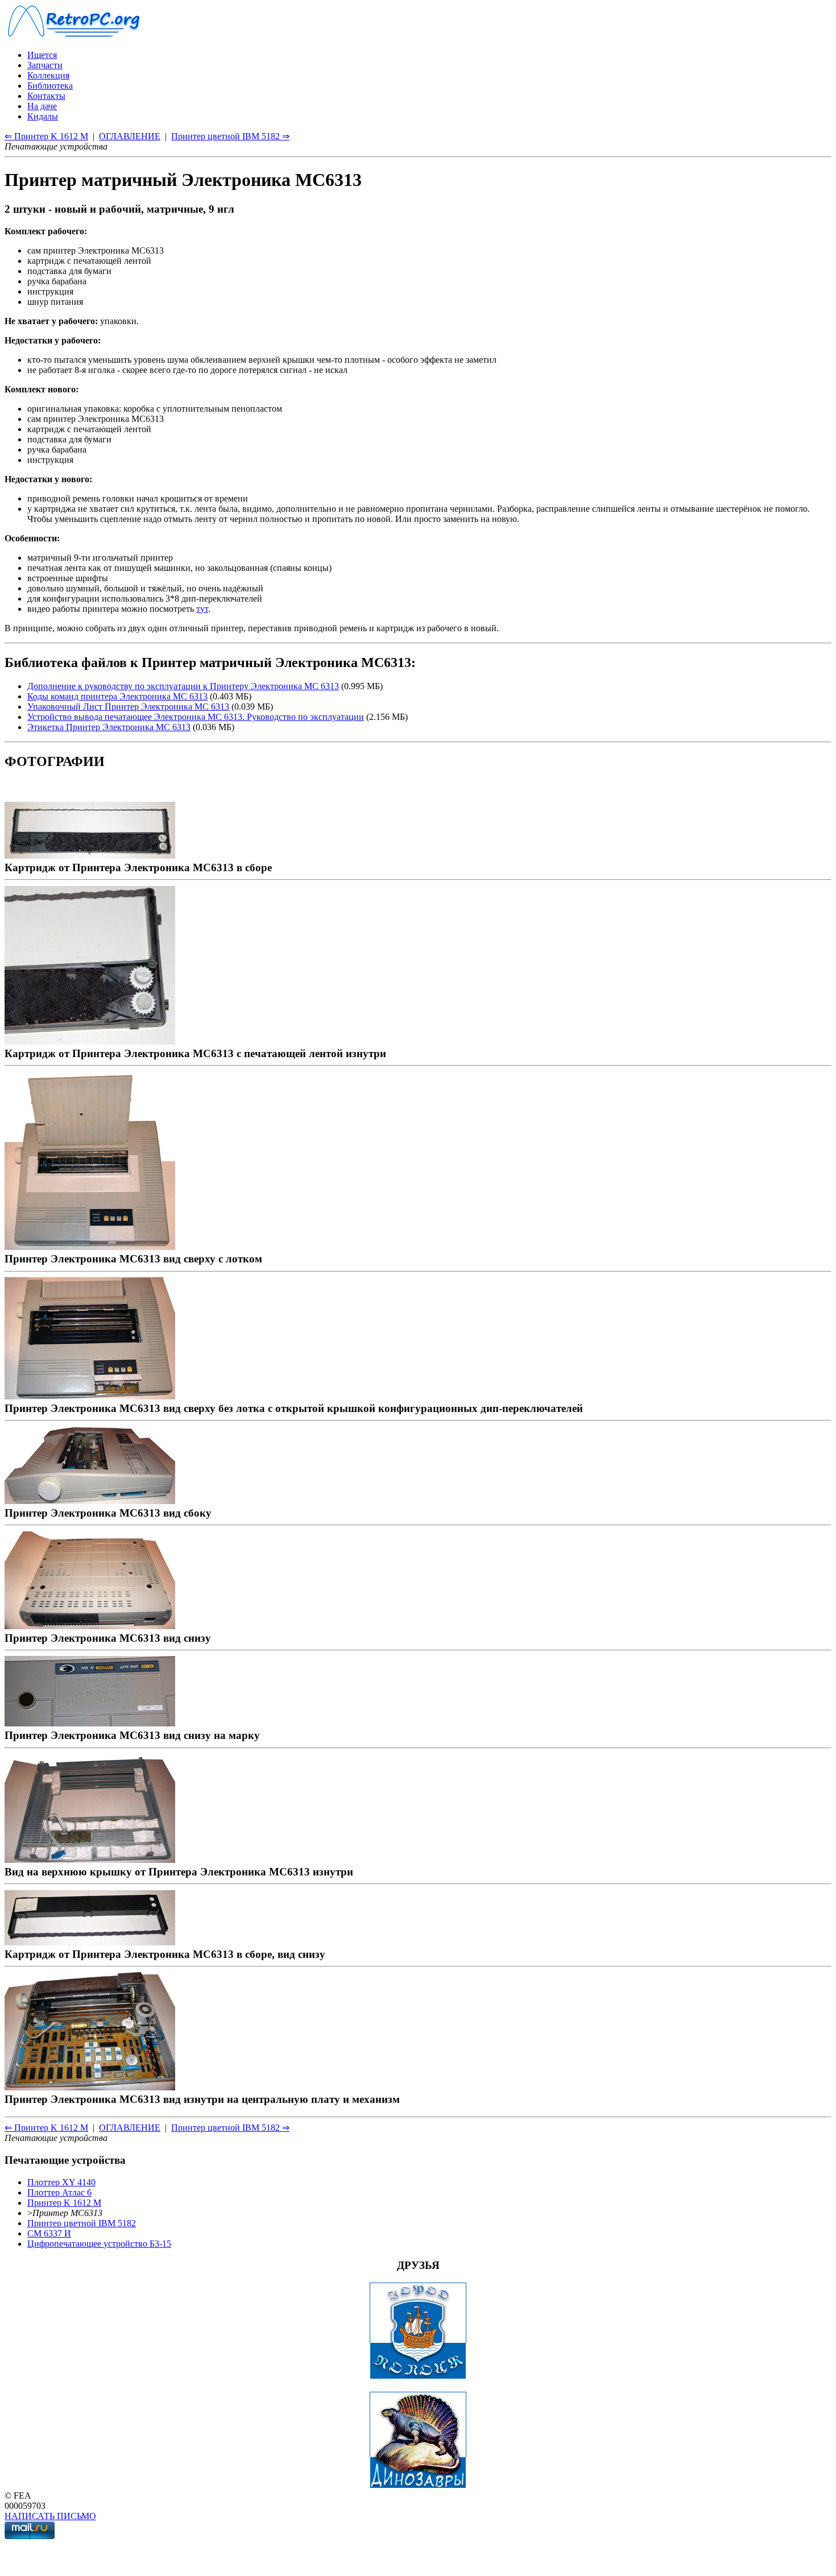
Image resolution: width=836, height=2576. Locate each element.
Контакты (46, 96)
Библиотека (50, 86)
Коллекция (48, 75)
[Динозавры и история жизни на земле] (418, 2485)
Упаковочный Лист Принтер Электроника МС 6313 (128, 707)
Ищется (42, 55)
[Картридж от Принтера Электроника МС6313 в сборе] (90, 855)
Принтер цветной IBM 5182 (82, 2223)
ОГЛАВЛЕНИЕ (130, 136)
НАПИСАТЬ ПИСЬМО (50, 2516)
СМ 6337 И (49, 2233)
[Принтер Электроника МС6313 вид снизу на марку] (90, 1723)
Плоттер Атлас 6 (59, 2192)
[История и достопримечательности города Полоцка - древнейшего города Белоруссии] (418, 2376)
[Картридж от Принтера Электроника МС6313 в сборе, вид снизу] (90, 1942)
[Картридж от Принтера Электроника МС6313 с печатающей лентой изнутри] (90, 1041)
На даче (42, 106)
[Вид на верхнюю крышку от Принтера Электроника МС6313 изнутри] (90, 1859)
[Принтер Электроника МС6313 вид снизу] (90, 1625)
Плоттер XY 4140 (61, 2182)
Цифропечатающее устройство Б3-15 (99, 2244)
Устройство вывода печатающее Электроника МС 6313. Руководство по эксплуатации (196, 717)
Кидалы (43, 116)
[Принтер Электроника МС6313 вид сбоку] (90, 1500)
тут (202, 609)
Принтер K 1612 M (64, 2203)
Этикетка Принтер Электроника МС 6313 (109, 727)
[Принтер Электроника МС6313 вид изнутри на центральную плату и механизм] (90, 2087)
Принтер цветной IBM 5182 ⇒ (230, 136)
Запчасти (45, 65)
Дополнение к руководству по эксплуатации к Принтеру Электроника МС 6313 (183, 686)
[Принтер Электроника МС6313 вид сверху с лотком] (90, 1246)
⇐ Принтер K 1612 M (46, 136)
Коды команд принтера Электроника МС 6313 (117, 696)
